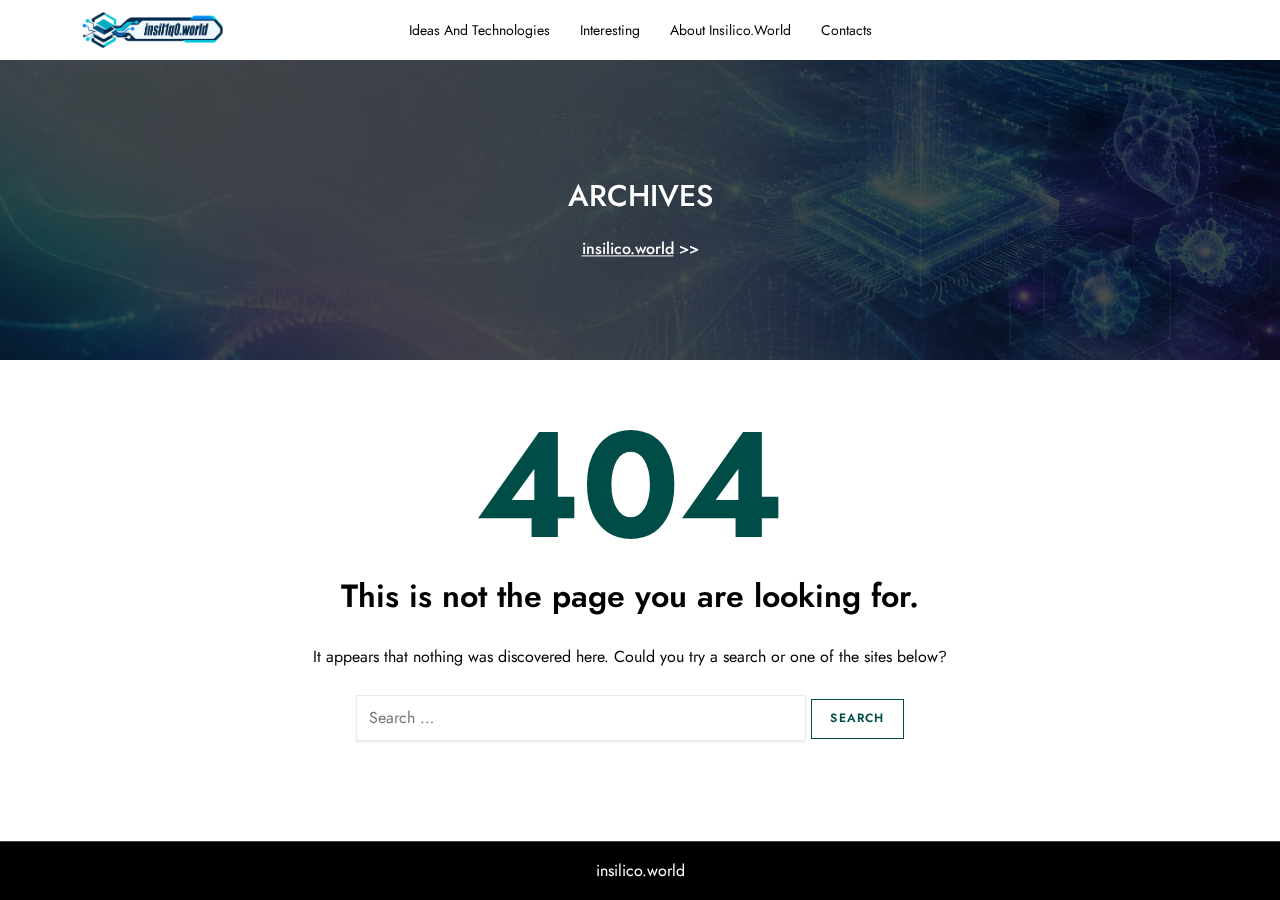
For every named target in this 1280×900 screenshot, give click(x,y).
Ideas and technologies (479, 30)
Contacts (846, 30)
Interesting (610, 30)
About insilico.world (730, 30)
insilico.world (628, 249)
